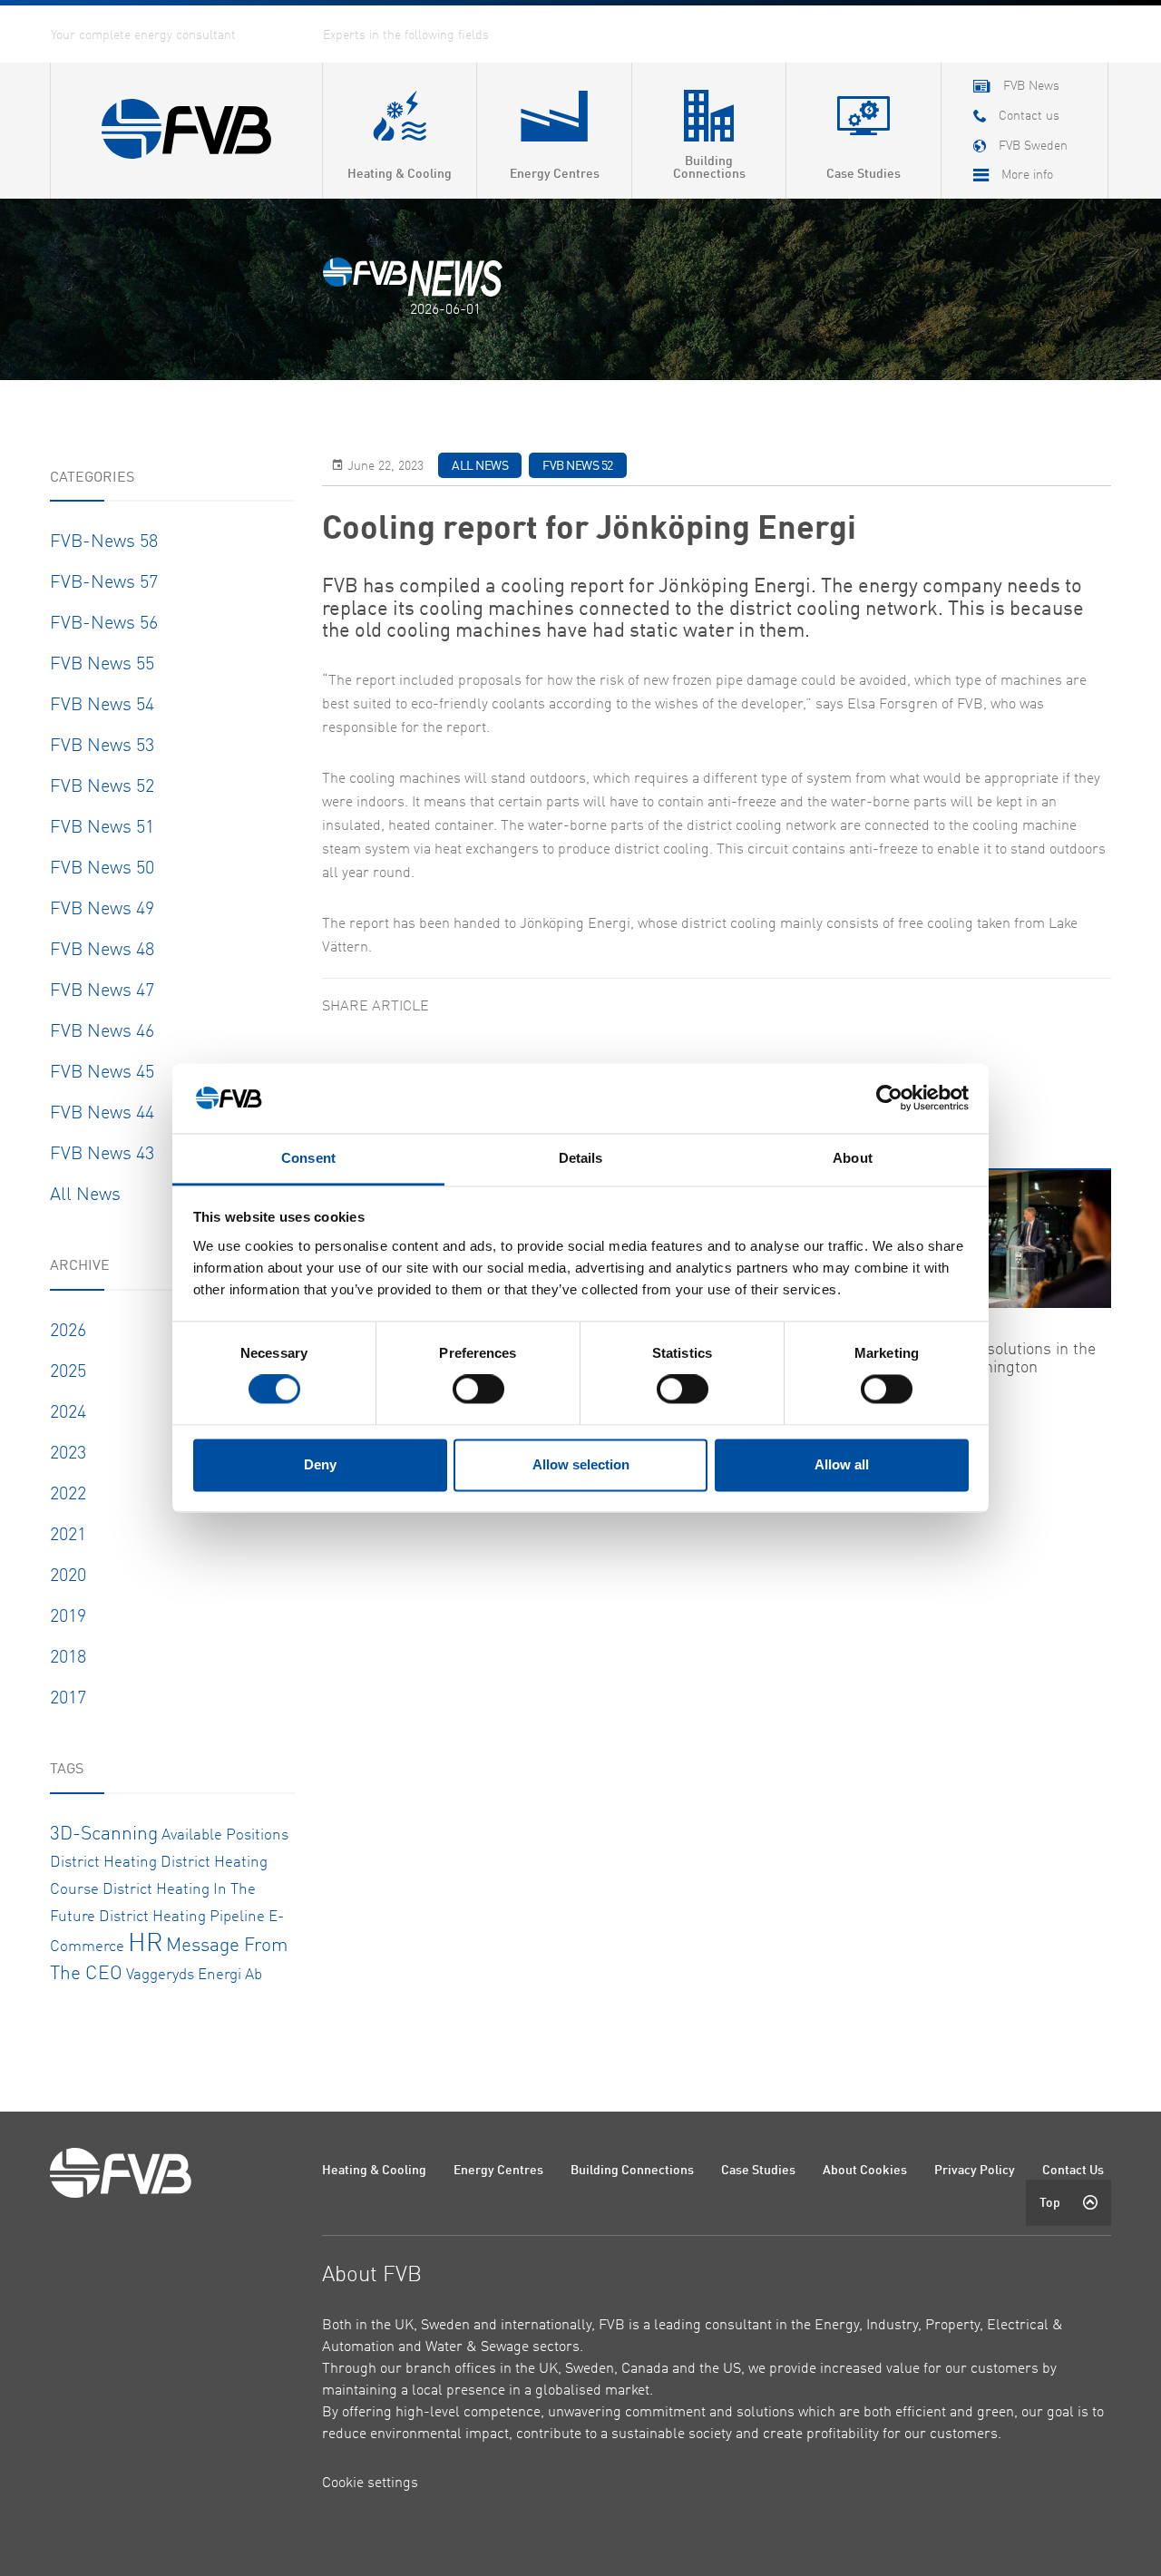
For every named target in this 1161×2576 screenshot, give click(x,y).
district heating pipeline (182, 1917)
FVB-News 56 (104, 624)
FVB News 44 (102, 1114)
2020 (68, 1576)
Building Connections (632, 2171)
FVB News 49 (102, 910)
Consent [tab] (308, 1158)
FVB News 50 (102, 869)
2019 (68, 1617)
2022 (68, 1495)
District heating (103, 1863)
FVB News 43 (102, 1155)
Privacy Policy (975, 2171)
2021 (68, 1536)
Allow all (842, 1464)
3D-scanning (104, 1834)
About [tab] (853, 1158)
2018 (68, 1658)
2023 (68, 1454)
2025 (68, 1372)
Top (1050, 2203)
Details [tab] (581, 1158)
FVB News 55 (102, 665)
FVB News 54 (102, 706)
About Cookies (865, 2171)
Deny (320, 1464)
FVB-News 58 (104, 542)
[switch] (478, 1390)
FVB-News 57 (104, 583)
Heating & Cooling (374, 2171)
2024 (68, 1413)
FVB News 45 (102, 1073)
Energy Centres (498, 2171)
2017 (68, 1699)
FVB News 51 (102, 828)
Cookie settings (370, 2483)
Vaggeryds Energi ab (194, 1975)
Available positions (225, 1835)
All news (85, 1195)
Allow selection (581, 1464)
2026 (68, 1332)
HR (145, 1945)
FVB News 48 (102, 951)
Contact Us (1073, 2171)
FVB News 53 (102, 746)
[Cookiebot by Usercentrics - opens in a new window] (889, 1098)
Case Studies (758, 2171)
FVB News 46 (102, 1032)
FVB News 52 (102, 787)
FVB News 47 (102, 991)
